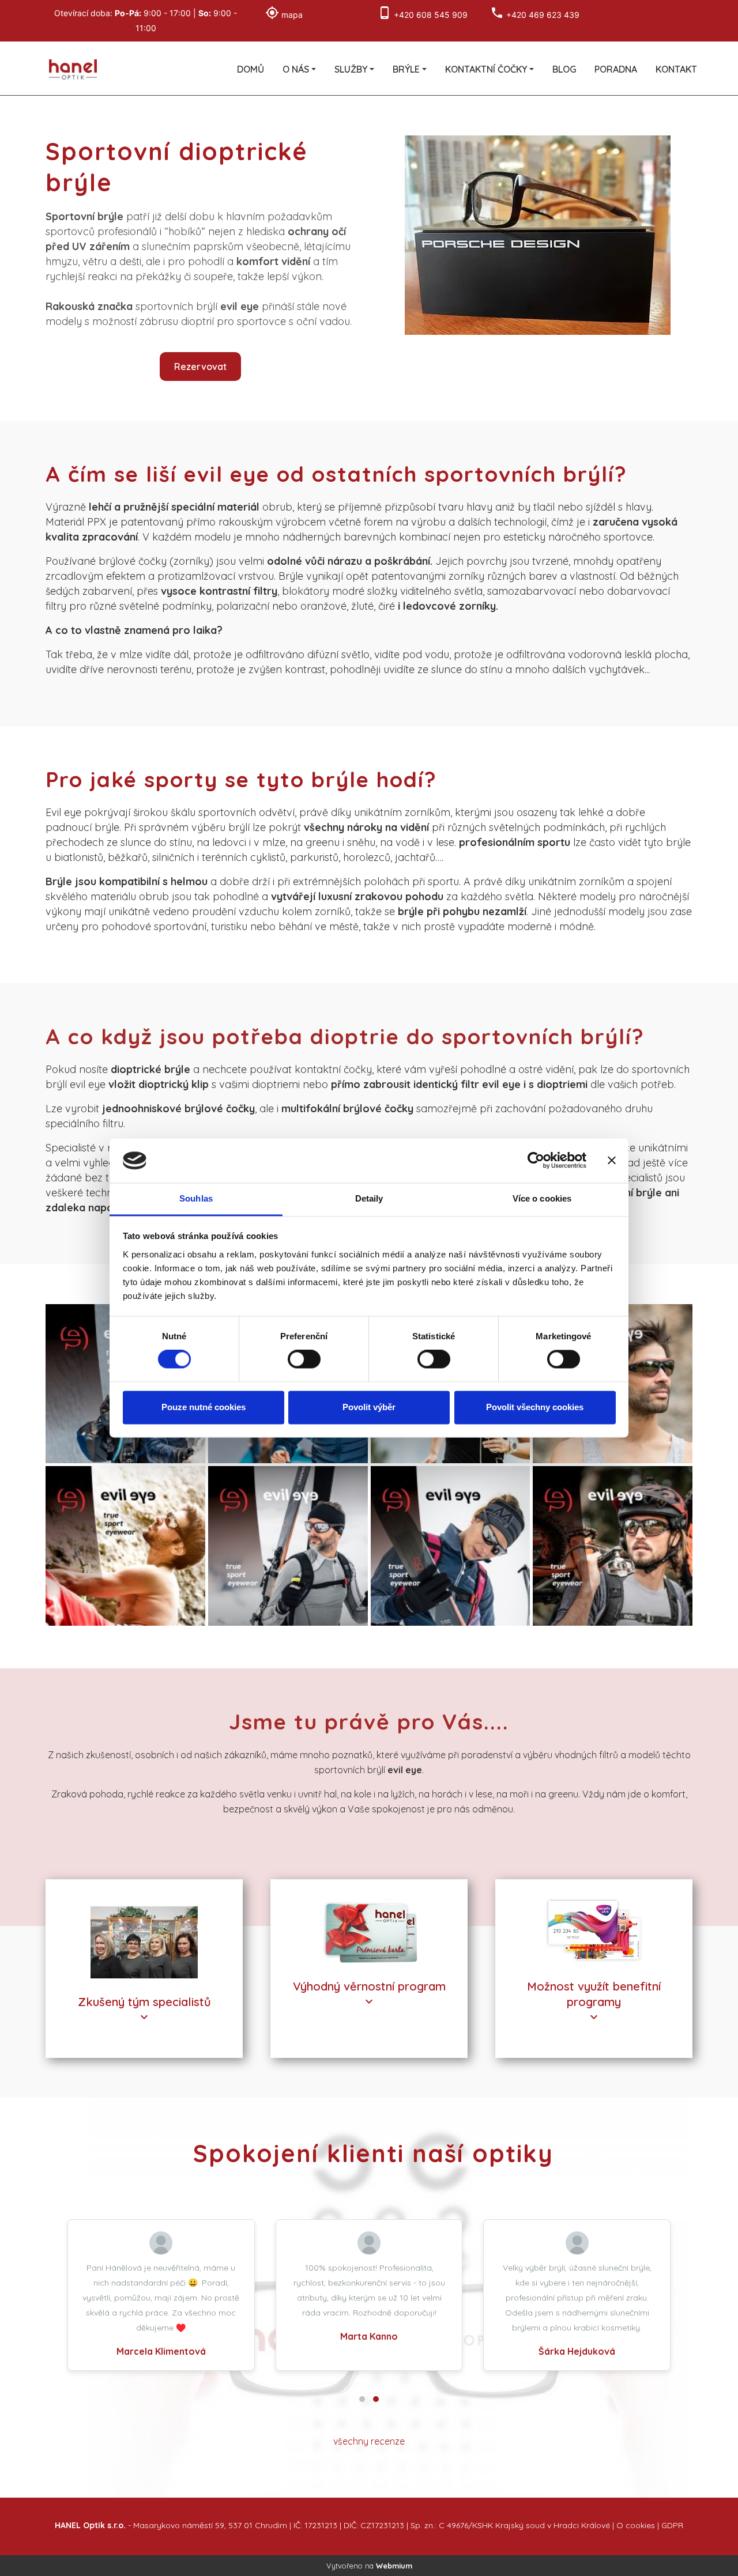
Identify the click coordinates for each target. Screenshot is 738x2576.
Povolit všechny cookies (535, 1407)
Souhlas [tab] (196, 1198)
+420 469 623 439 (543, 15)
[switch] (304, 1359)
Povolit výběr (369, 1407)
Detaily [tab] (369, 1198)
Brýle (406, 69)
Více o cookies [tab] (542, 1198)
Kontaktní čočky (486, 69)
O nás (296, 69)
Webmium (394, 2566)
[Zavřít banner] (612, 1161)
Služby (351, 69)
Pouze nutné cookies (204, 1407)
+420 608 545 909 (431, 15)
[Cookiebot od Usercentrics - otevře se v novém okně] (536, 1161)
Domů (251, 69)
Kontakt (676, 69)
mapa (292, 15)
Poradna (616, 69)
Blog (564, 69)
